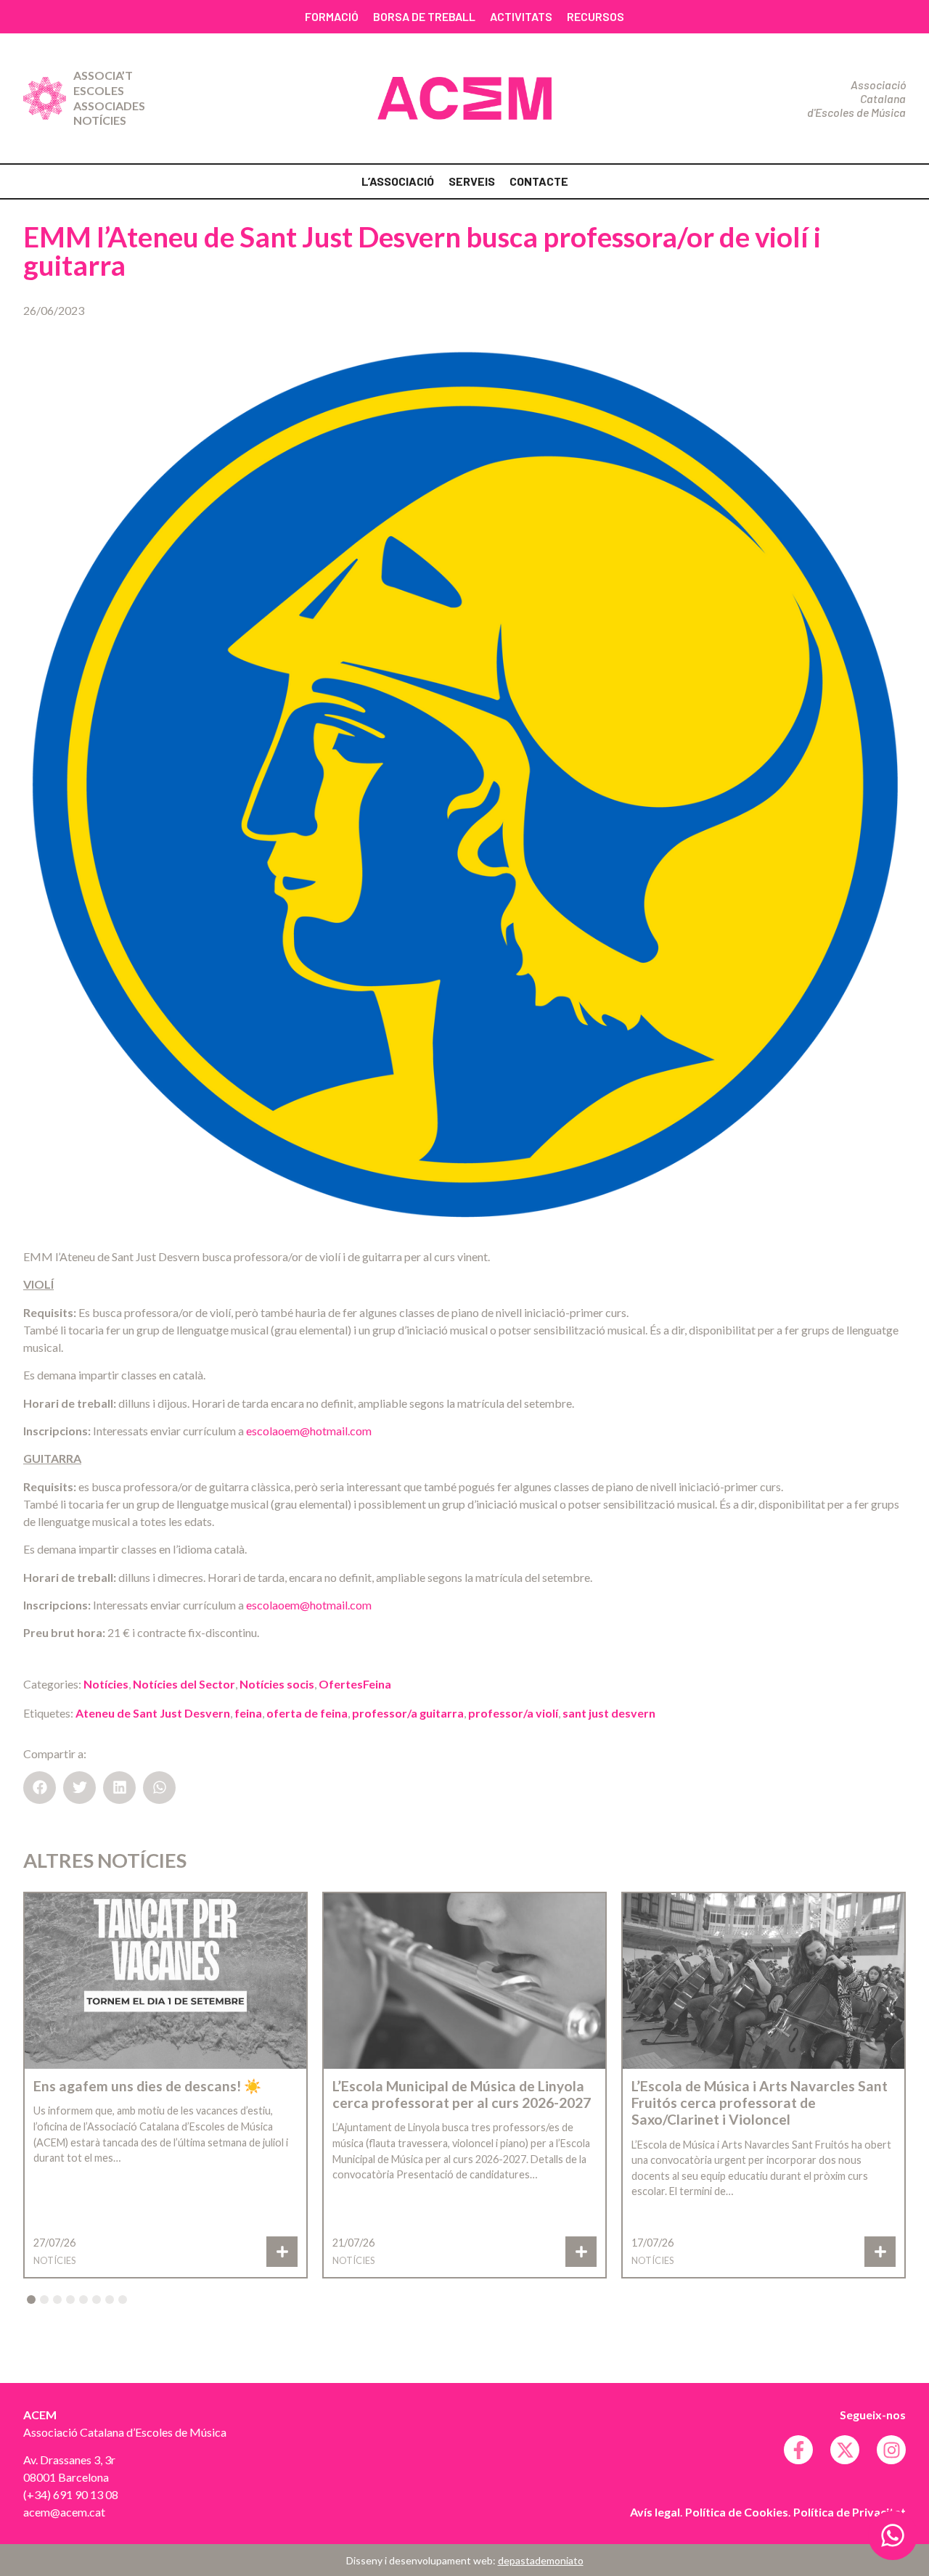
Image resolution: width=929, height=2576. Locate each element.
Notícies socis (277, 1684)
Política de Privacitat (850, 2512)
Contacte (539, 181)
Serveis (472, 181)
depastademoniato (541, 2560)
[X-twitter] (845, 2450)
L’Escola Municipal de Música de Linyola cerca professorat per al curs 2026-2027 (462, 2094)
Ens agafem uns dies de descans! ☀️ (147, 2086)
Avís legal (655, 2512)
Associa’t (103, 75)
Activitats (521, 16)
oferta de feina (307, 1713)
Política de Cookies (737, 2512)
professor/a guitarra (408, 1713)
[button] (40, 1788)
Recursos (596, 16)
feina (248, 1713)
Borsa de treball (424, 16)
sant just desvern (609, 1713)
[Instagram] (891, 2450)
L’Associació (398, 181)
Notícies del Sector (184, 1684)
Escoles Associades (109, 98)
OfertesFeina (355, 1684)
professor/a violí (513, 1713)
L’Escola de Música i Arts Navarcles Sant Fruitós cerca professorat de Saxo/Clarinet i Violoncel (760, 2103)
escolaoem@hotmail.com (309, 1431)
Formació (332, 16)
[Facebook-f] (798, 2450)
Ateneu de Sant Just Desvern (153, 1713)
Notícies (100, 120)
